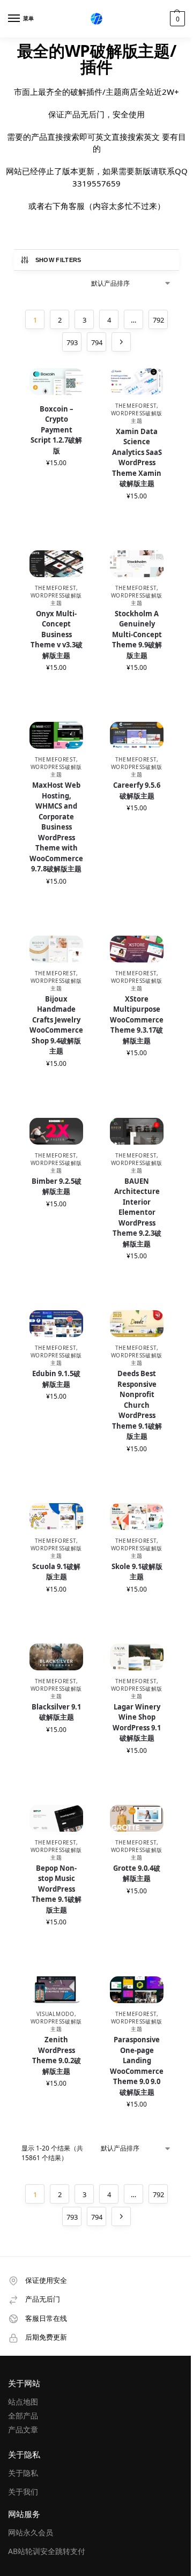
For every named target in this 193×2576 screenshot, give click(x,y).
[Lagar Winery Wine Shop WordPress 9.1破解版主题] (137, 1657)
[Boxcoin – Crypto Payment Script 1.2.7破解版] (56, 382)
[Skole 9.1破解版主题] (137, 1517)
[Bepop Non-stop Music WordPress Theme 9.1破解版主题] (56, 1819)
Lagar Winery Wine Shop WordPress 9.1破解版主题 (137, 1723)
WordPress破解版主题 (137, 417)
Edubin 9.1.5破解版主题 (56, 1379)
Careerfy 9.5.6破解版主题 (137, 790)
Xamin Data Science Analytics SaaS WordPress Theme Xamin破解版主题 (137, 458)
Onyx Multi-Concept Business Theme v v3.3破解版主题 (57, 634)
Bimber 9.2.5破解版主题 (57, 1186)
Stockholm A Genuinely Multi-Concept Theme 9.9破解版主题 (137, 634)
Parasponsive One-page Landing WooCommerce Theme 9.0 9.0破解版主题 (137, 2066)
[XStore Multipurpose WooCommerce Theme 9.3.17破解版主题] (137, 949)
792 (158, 320)
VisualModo (55, 2014)
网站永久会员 (31, 2532)
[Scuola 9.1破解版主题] (56, 1517)
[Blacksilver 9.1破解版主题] (56, 1657)
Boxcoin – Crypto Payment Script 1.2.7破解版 (56, 430)
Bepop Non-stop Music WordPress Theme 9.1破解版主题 (57, 1889)
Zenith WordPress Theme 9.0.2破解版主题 (57, 2055)
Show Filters (58, 260)
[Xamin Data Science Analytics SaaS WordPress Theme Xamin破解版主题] (137, 382)
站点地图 (23, 2402)
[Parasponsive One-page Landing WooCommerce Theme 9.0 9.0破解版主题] (137, 1990)
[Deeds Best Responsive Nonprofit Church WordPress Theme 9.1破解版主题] (137, 1324)
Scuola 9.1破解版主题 (56, 1572)
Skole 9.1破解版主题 (137, 1572)
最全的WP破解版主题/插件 (97, 59)
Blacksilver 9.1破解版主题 (56, 1712)
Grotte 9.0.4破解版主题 (137, 1873)
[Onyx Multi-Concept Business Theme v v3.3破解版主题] (56, 564)
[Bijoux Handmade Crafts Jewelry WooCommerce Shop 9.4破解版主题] (56, 949)
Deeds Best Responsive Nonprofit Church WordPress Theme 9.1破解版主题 (137, 1405)
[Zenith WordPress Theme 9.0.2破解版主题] (56, 1990)
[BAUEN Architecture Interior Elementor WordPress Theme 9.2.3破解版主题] (137, 1132)
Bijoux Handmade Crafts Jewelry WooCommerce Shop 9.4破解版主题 (56, 1025)
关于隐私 (23, 2473)
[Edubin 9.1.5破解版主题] (56, 1324)
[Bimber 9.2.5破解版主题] (56, 1132)
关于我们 (23, 2492)
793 (72, 342)
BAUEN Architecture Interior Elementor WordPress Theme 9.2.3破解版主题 (137, 1212)
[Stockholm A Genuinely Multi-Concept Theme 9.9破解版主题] (137, 564)
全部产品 (23, 2416)
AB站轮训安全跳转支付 (47, 2551)
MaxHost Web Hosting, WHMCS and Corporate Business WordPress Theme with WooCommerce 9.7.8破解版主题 (56, 827)
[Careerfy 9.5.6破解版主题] (137, 736)
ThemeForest (136, 406)
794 (97, 342)
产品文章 (23, 2429)
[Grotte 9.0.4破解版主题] (137, 1819)
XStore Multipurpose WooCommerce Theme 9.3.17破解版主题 (137, 1020)
